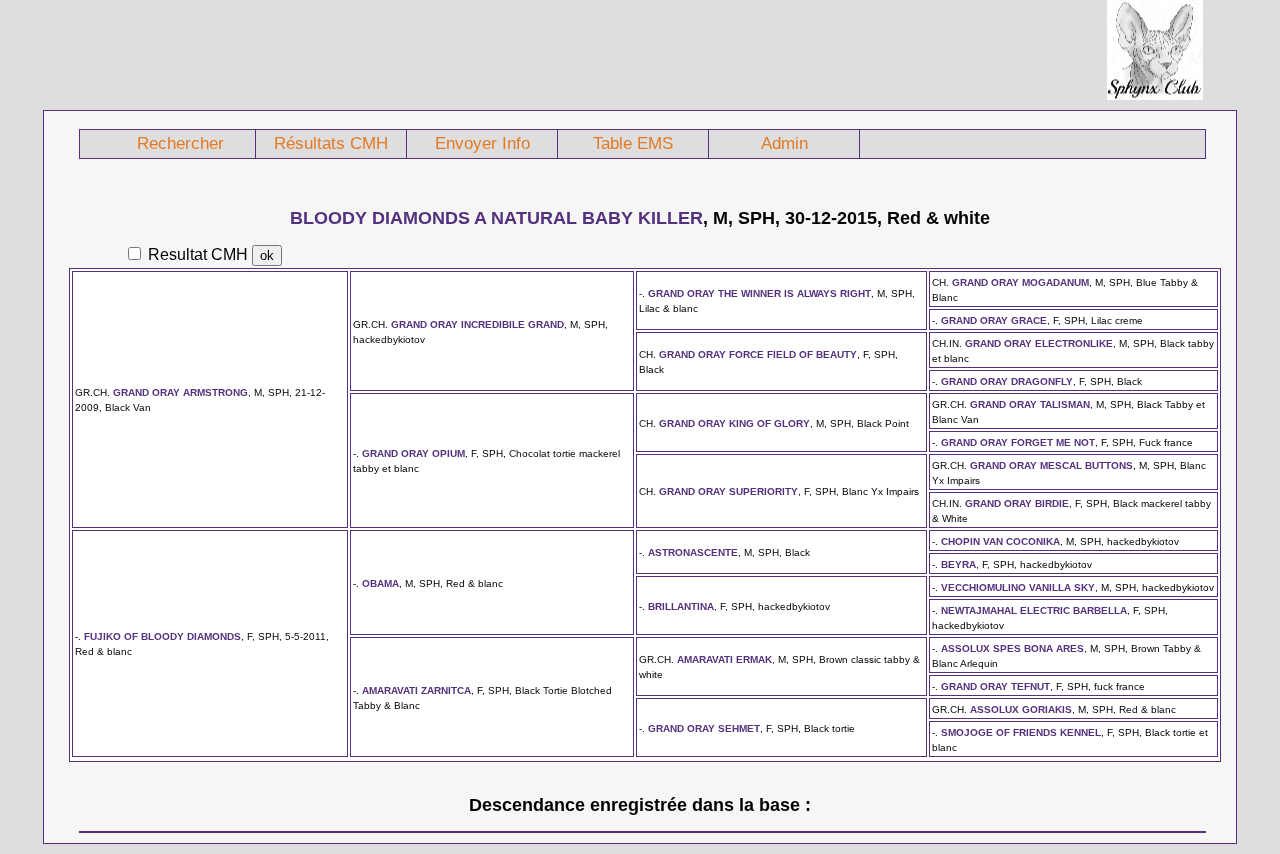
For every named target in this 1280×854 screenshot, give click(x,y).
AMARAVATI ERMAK (724, 659)
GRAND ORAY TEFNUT (995, 686)
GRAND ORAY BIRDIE (1017, 503)
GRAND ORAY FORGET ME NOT (1018, 442)
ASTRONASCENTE (693, 552)
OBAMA (380, 583)
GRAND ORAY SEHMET (704, 728)
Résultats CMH (331, 143)
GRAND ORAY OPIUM (413, 453)
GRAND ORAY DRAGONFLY (1007, 381)
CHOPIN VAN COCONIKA (1000, 541)
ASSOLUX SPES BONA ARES (1012, 648)
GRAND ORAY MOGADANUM (1020, 282)
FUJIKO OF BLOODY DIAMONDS (162, 636)
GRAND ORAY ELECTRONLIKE (1039, 343)
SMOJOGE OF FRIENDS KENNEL (1021, 732)
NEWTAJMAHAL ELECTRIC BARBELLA (1034, 610)
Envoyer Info (482, 143)
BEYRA (958, 564)
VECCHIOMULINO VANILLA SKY (1018, 587)
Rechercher (180, 143)
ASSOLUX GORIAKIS (1021, 709)
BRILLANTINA (681, 606)
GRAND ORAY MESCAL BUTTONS (1051, 465)
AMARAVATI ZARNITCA (416, 690)
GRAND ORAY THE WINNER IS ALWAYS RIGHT (759, 293)
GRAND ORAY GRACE (994, 320)
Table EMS (633, 143)
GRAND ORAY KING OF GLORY (734, 423)
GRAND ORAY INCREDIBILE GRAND (477, 324)
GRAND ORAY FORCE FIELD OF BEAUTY (758, 354)
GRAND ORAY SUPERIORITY (728, 491)
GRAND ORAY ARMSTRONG (180, 392)
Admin (784, 143)
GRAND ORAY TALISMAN (1030, 404)
